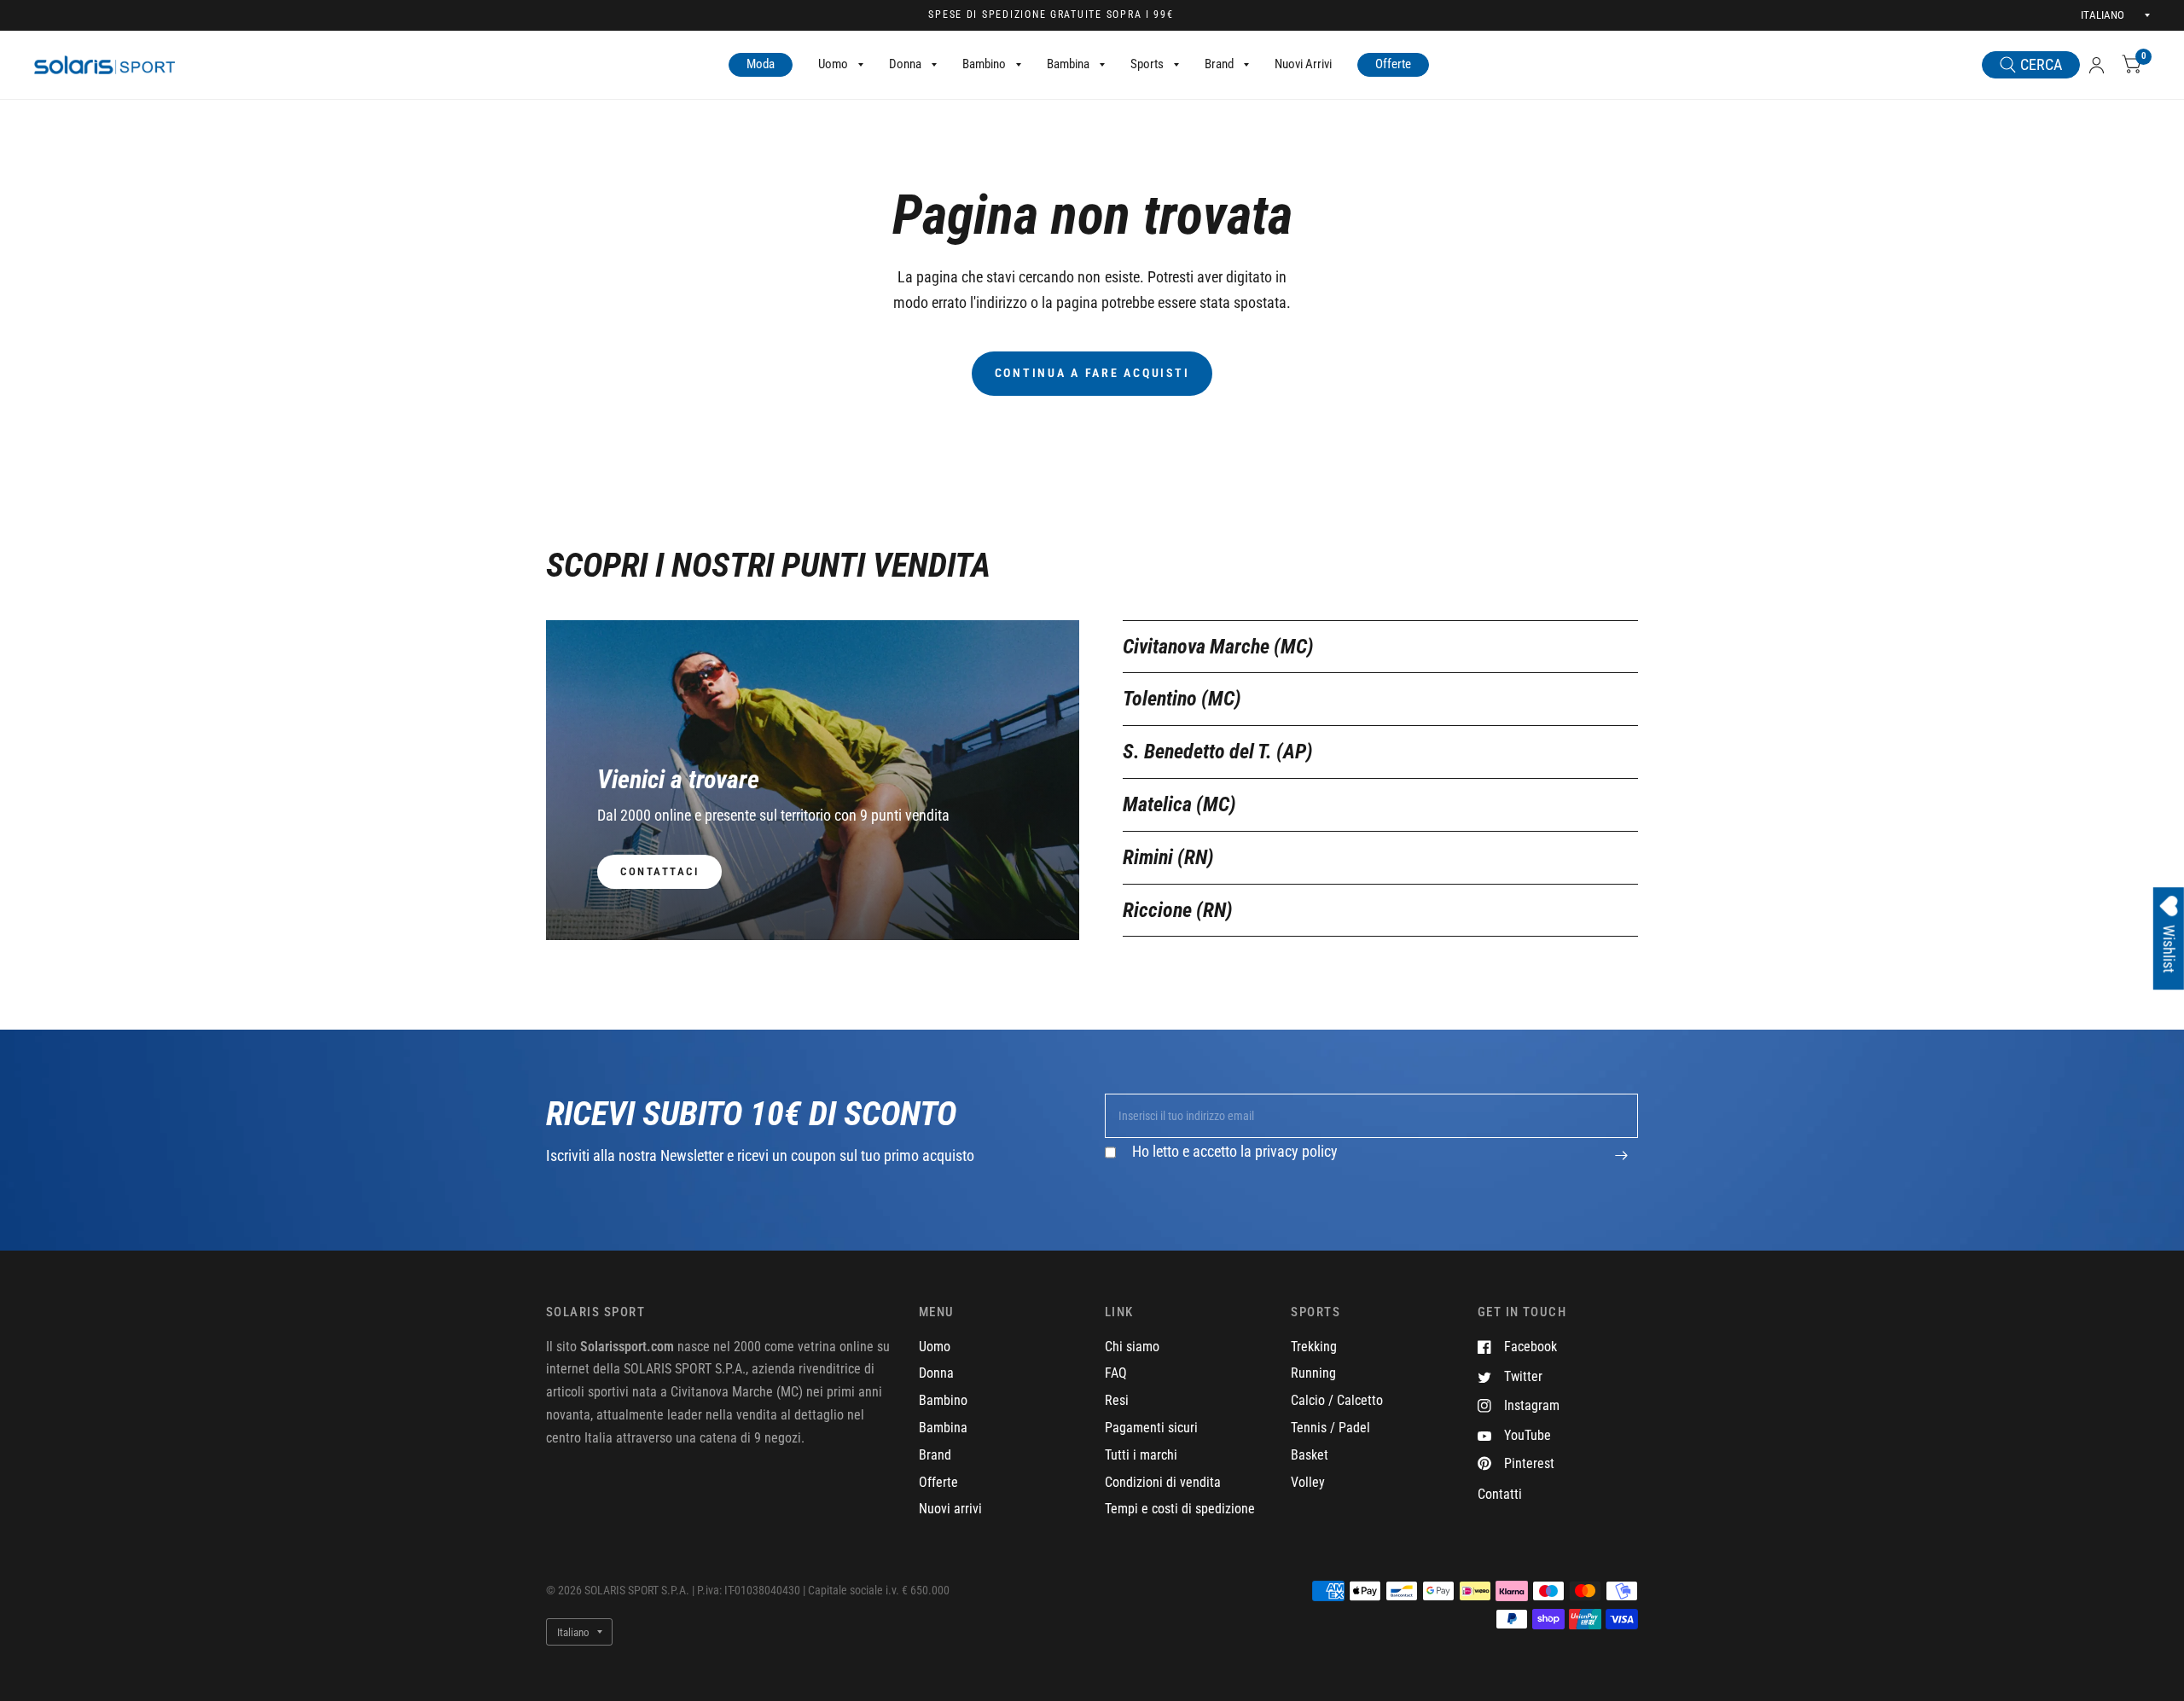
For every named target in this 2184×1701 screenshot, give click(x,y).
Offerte (1393, 64)
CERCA (2041, 64)
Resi (1117, 1400)
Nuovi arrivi (950, 1509)
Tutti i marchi (1141, 1455)
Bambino (984, 64)
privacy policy (1296, 1151)
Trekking (1314, 1347)
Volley (1308, 1482)
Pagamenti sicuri (1151, 1428)
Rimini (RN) (1168, 857)
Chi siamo (1132, 1347)
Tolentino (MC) (1182, 699)
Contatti (1500, 1494)
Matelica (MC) (1179, 804)
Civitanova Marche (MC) (1218, 647)
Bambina (1068, 64)
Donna (905, 64)
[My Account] (2097, 65)
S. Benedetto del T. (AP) (1218, 752)
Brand (1219, 64)
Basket (1310, 1455)
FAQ (1116, 1373)
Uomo (833, 64)
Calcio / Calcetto (1337, 1400)
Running (1313, 1373)
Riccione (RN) (1178, 910)
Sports (1147, 64)
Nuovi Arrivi (1303, 64)
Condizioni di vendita (1163, 1482)
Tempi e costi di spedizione (1180, 1509)
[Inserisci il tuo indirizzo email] (1621, 1164)
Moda (761, 64)
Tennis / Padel (1330, 1428)
